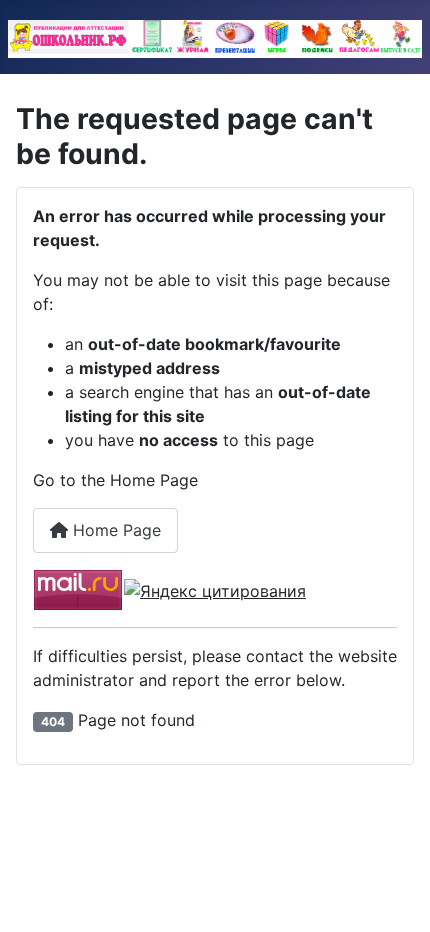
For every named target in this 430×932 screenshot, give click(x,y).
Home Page (114, 530)
